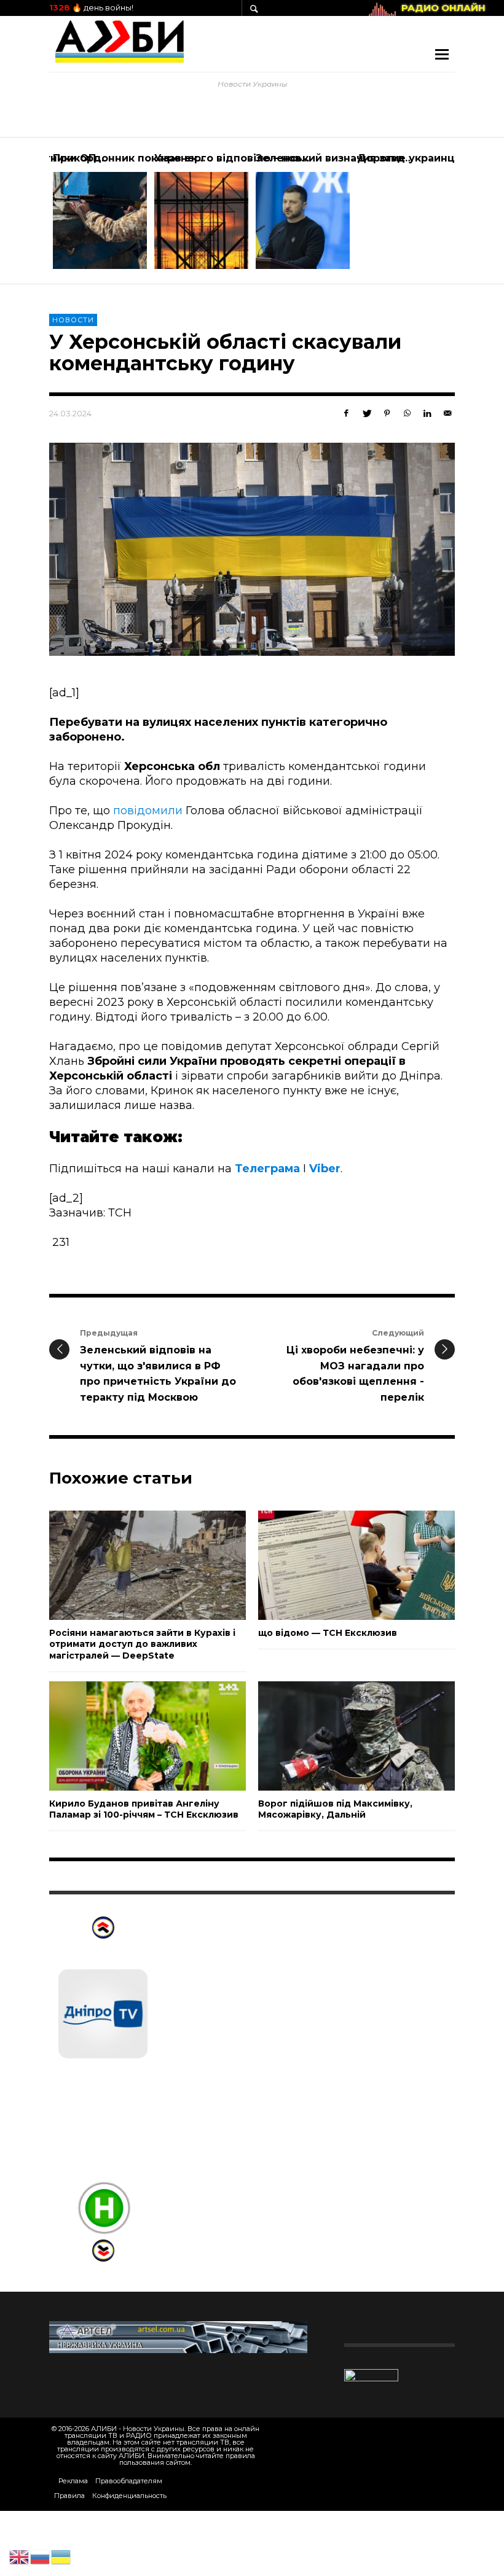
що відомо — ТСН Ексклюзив (328, 1633)
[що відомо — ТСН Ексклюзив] (337, 1565)
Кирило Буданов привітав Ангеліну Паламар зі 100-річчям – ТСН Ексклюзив (144, 1809)
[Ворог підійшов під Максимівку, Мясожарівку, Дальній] (337, 1736)
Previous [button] (40, 216)
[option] (100, 211)
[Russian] (41, 2556)
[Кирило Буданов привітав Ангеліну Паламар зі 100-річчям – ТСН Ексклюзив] (128, 1736)
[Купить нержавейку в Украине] (178, 2337)
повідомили (148, 811)
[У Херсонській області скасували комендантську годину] (252, 549)
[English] (20, 2556)
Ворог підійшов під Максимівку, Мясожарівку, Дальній (335, 1809)
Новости (73, 320)
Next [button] (464, 216)
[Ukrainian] (61, 2556)
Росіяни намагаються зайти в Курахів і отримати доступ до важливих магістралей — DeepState (142, 1644)
